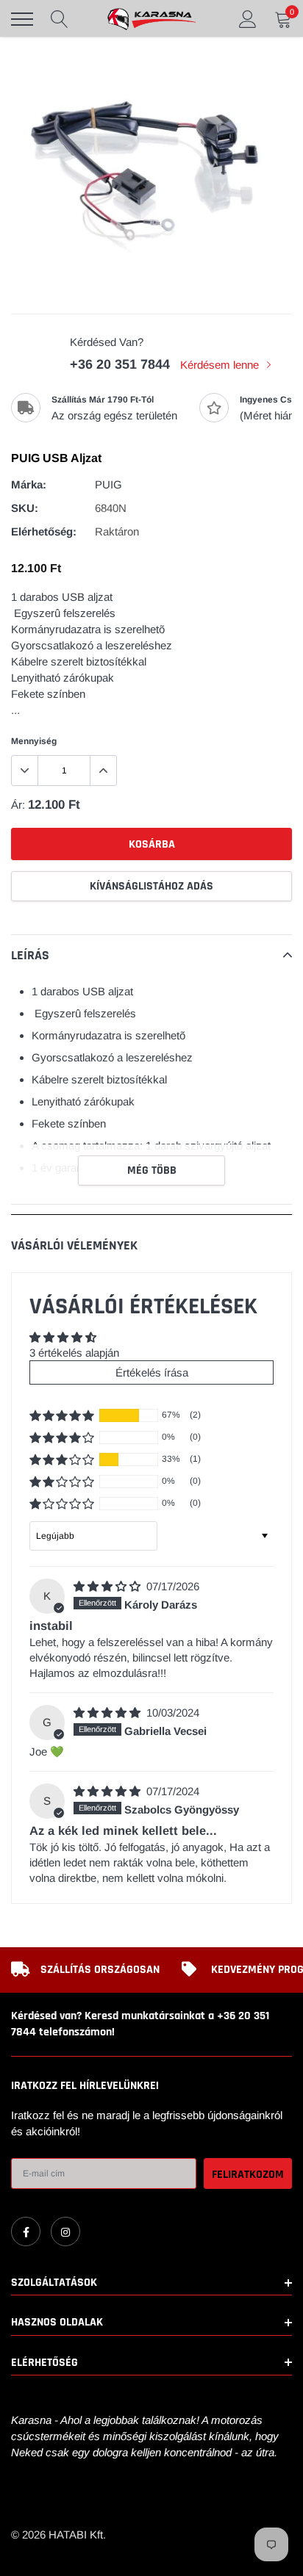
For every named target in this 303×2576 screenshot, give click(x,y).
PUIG (108, 484)
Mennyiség (34, 741)
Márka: (29, 484)
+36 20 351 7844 (120, 364)
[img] (108, 1586)
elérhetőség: (44, 531)
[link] (26, 2232)
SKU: (25, 508)
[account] (248, 19)
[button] (62, 1415)
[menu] (22, 19)
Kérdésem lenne (221, 365)
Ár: (18, 805)
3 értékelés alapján (74, 1353)
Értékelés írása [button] (152, 1372)
